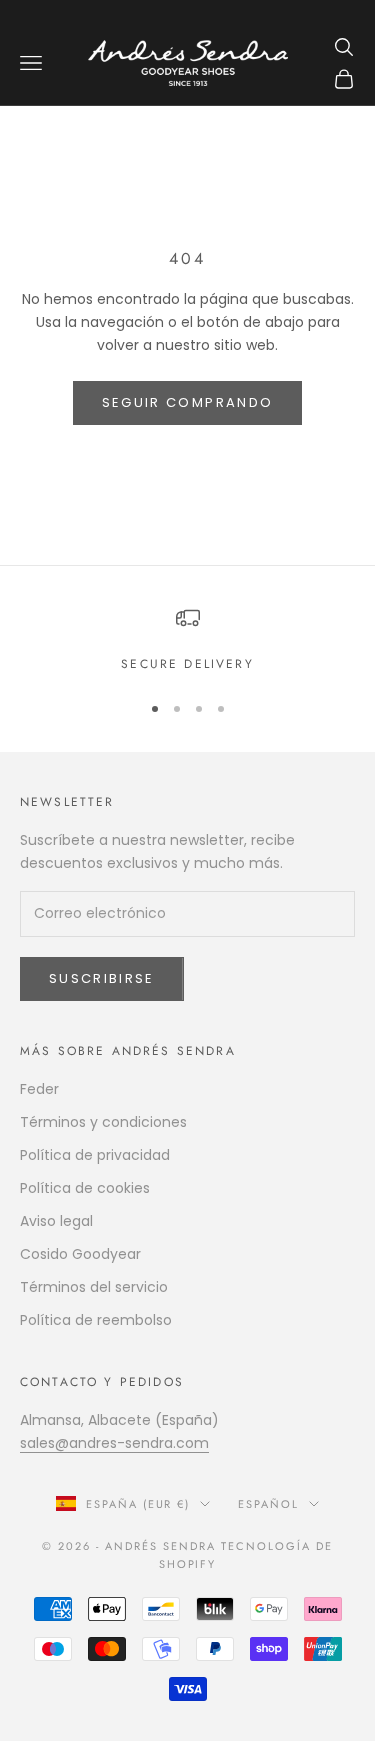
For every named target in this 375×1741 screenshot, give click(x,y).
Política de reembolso (96, 1320)
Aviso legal (56, 1221)
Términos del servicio (94, 1287)
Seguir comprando (187, 402)
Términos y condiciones (103, 1122)
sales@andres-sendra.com (114, 1443)
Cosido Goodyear (80, 1254)
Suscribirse (102, 978)
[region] (187, 640)
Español (268, 1504)
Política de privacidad (95, 1155)
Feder (39, 1089)
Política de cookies (85, 1188)
